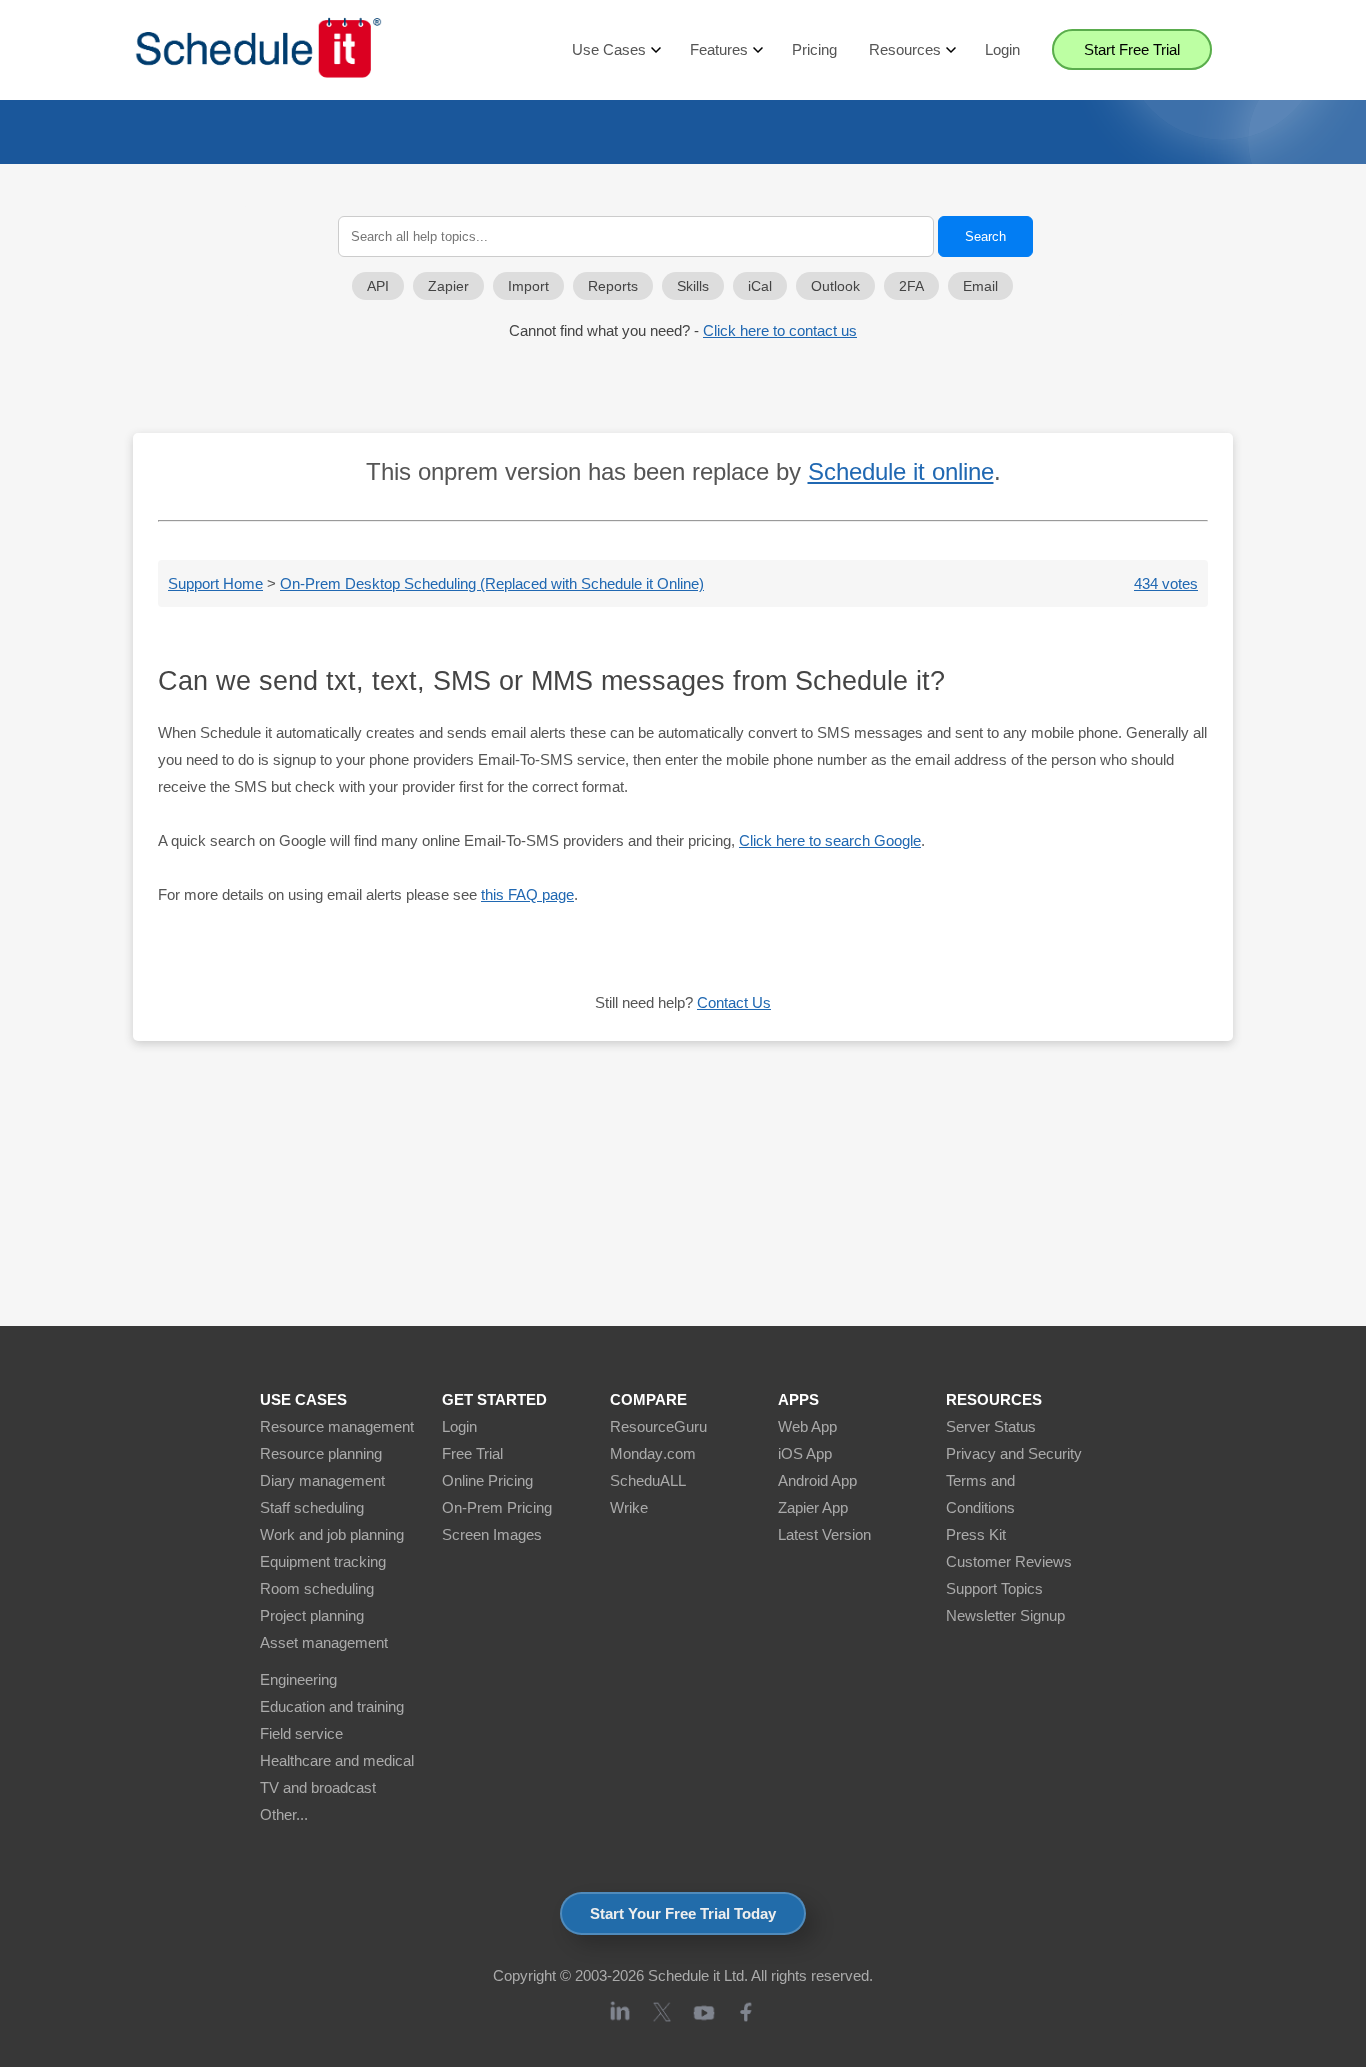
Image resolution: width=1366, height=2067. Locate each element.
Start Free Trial (1132, 49)
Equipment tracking (323, 1561)
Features (719, 49)
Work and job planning (332, 1534)
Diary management (322, 1480)
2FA (911, 286)
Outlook (835, 286)
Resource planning (321, 1453)
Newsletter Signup (1005, 1615)
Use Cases (609, 49)
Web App (807, 1426)
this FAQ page (527, 894)
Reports (613, 286)
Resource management (337, 1426)
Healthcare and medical (337, 1760)
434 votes (1166, 583)
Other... (284, 1814)
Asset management (324, 1642)
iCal (760, 286)
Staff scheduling (312, 1507)
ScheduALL (648, 1480)
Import (528, 286)
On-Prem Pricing (497, 1507)
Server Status (991, 1426)
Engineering (298, 1679)
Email (980, 286)
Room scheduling (317, 1588)
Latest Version (824, 1534)
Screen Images (492, 1534)
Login (1002, 49)
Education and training (332, 1706)
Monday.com (653, 1453)
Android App (817, 1480)
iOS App (805, 1453)
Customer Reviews (1009, 1561)
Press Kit (976, 1534)
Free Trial (472, 1453)
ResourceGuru (658, 1426)
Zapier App (813, 1507)
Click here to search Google (830, 840)
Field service (301, 1733)
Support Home (215, 583)
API (378, 286)
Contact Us (734, 1002)
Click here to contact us (780, 330)
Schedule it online (901, 471)
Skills (693, 286)
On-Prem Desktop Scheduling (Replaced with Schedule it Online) (492, 583)
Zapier (448, 286)
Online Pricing (487, 1480)
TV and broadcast (318, 1787)
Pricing (814, 49)
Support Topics (994, 1588)
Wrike (629, 1507)
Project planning (312, 1615)
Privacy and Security (1014, 1453)
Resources (905, 49)
